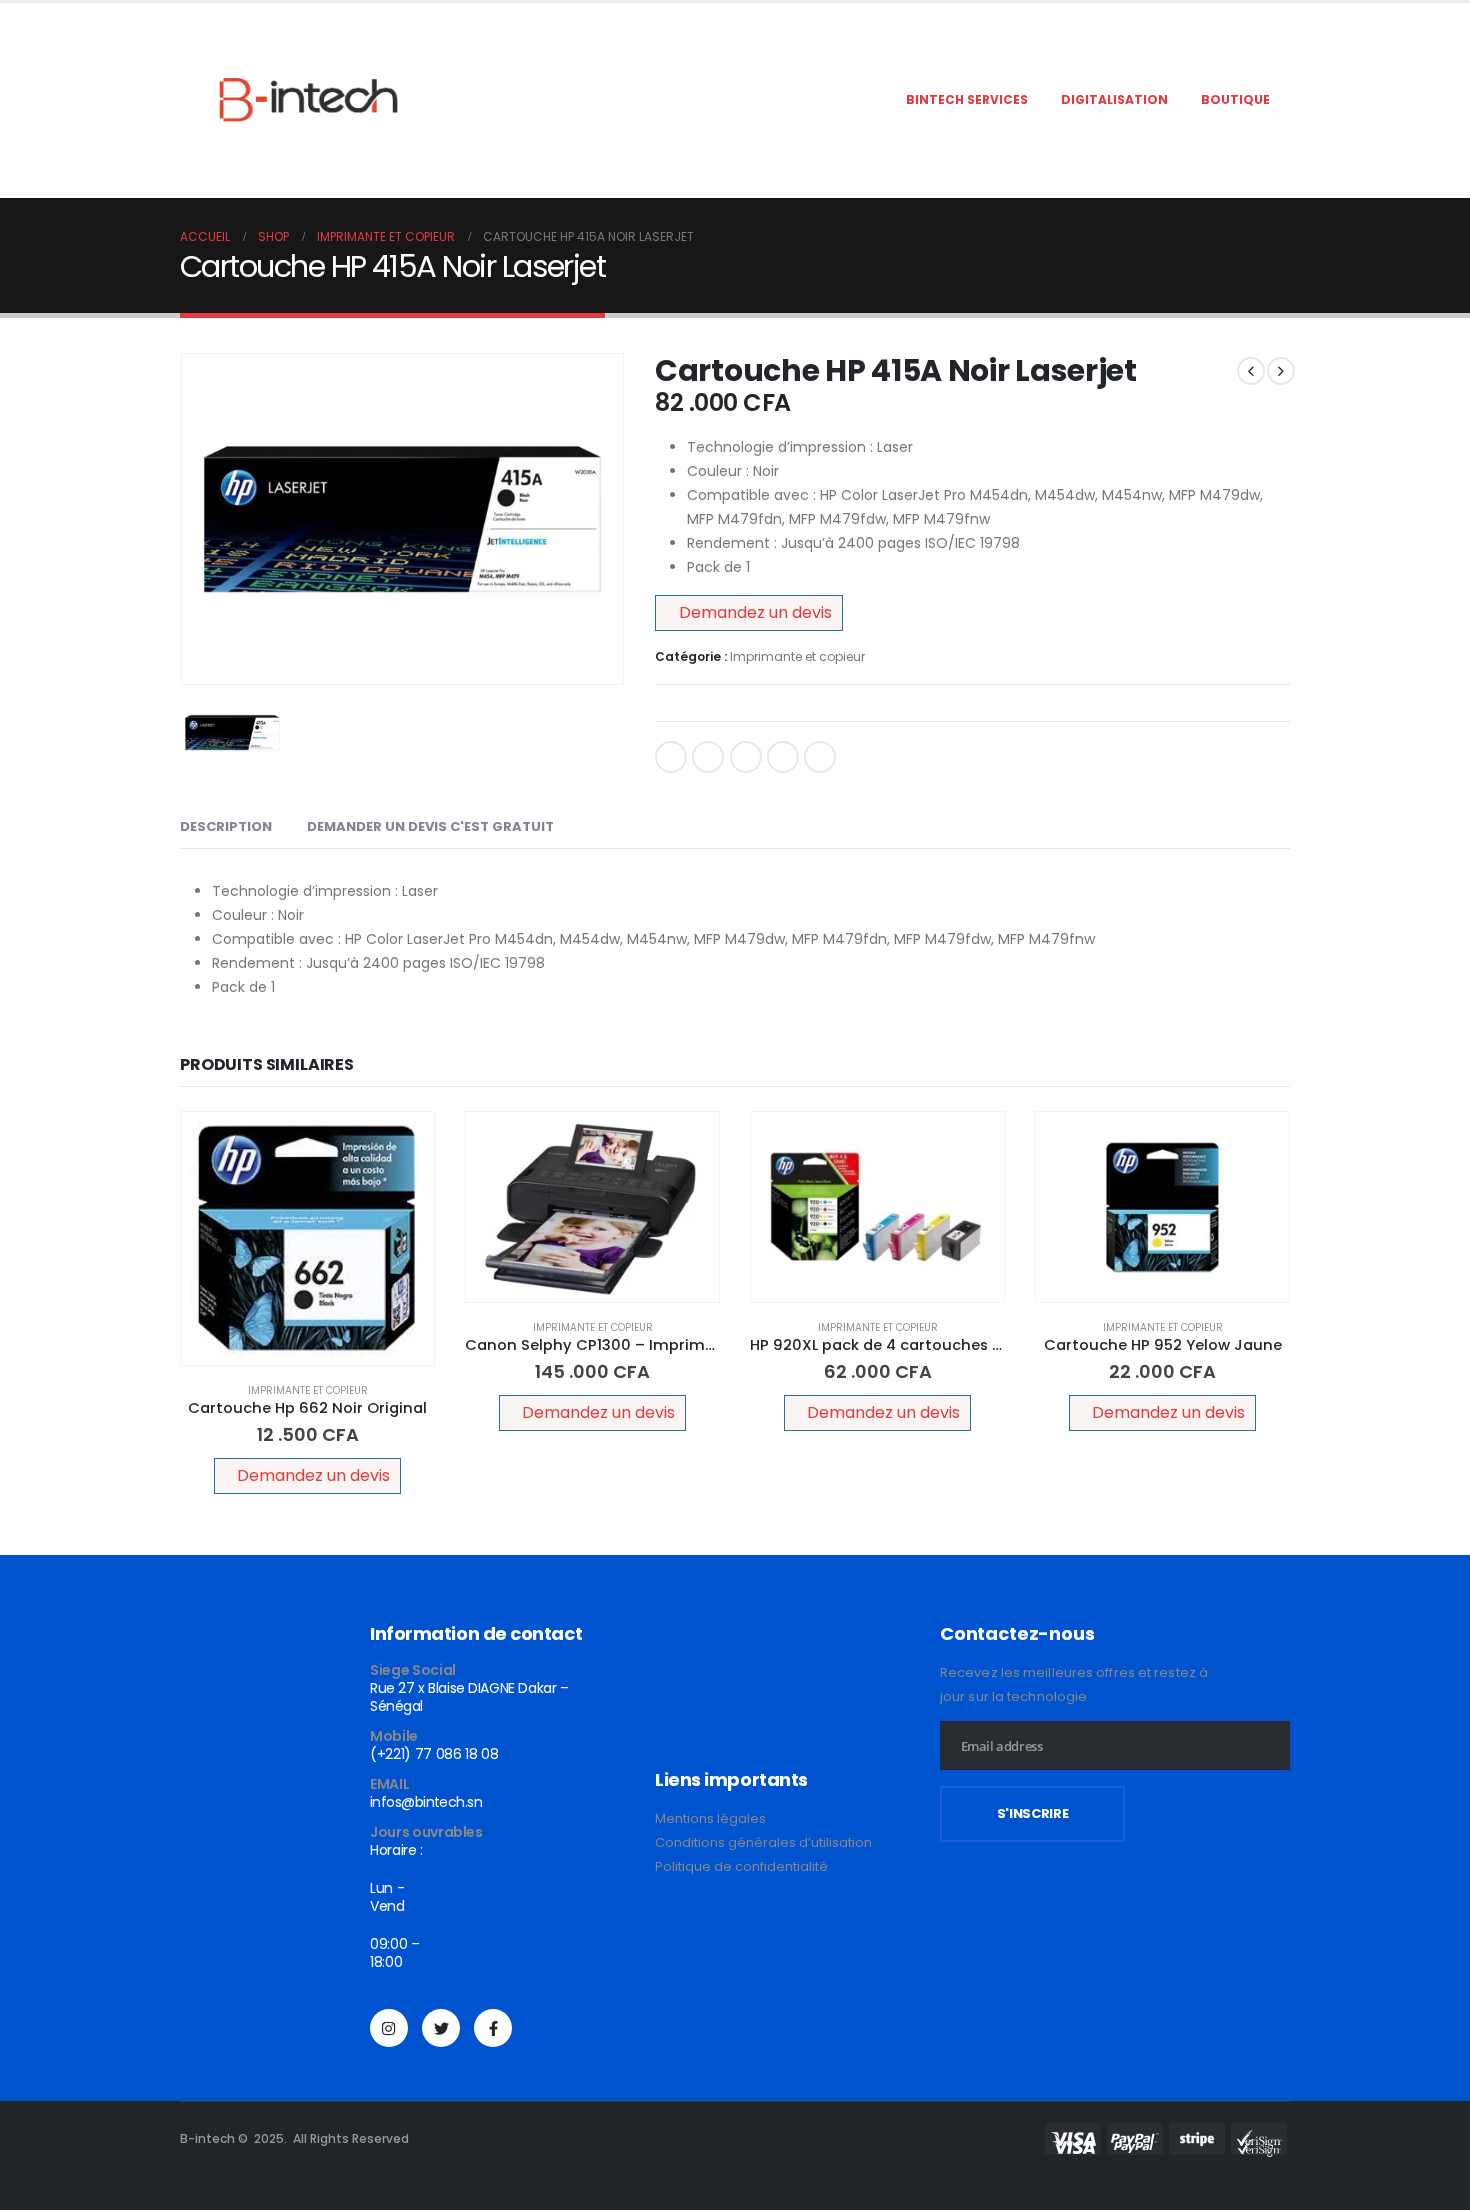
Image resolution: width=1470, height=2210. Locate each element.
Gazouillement (708, 757)
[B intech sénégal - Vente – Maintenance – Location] (305, 100)
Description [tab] (226, 826)
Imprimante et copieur (797, 656)
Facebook (671, 757)
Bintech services (967, 99)
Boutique (1235, 99)
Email (820, 757)
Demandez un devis (755, 612)
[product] (307, 1238)
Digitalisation (1114, 99)
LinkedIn (746, 757)
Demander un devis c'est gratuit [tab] (430, 826)
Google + (783, 757)
